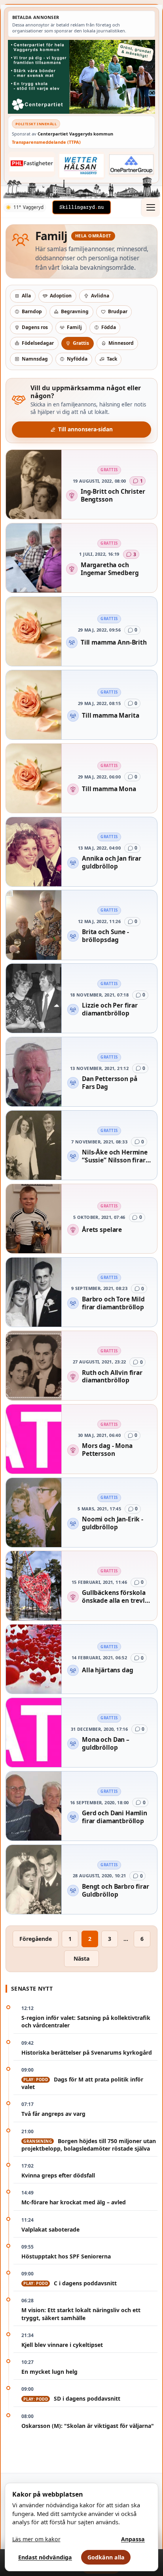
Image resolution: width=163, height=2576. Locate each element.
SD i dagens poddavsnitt (72, 2398)
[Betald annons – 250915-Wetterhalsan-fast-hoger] (81, 165)
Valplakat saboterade (50, 2229)
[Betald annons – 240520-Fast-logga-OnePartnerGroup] (131, 164)
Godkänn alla (106, 2557)
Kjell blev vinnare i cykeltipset (62, 2345)
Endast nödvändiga (45, 2557)
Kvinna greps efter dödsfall (58, 2175)
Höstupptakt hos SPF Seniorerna (66, 2256)
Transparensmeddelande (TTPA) (46, 142)
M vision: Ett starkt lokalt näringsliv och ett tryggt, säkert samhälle (81, 2314)
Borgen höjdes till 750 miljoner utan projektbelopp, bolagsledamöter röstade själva (89, 2145)
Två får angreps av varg (53, 2114)
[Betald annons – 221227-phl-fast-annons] (32, 164)
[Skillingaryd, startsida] (81, 207)
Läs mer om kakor (36, 2539)
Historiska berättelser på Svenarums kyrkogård (87, 2052)
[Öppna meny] (150, 207)
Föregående (36, 1939)
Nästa (81, 1958)
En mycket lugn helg (49, 2372)
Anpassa (133, 2539)
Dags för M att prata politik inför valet (82, 2083)
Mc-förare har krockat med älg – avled (74, 2202)
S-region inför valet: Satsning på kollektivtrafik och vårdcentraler (86, 2021)
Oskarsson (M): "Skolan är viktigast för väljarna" (88, 2426)
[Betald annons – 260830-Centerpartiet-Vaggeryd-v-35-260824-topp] (81, 77)
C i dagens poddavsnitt (70, 2283)
